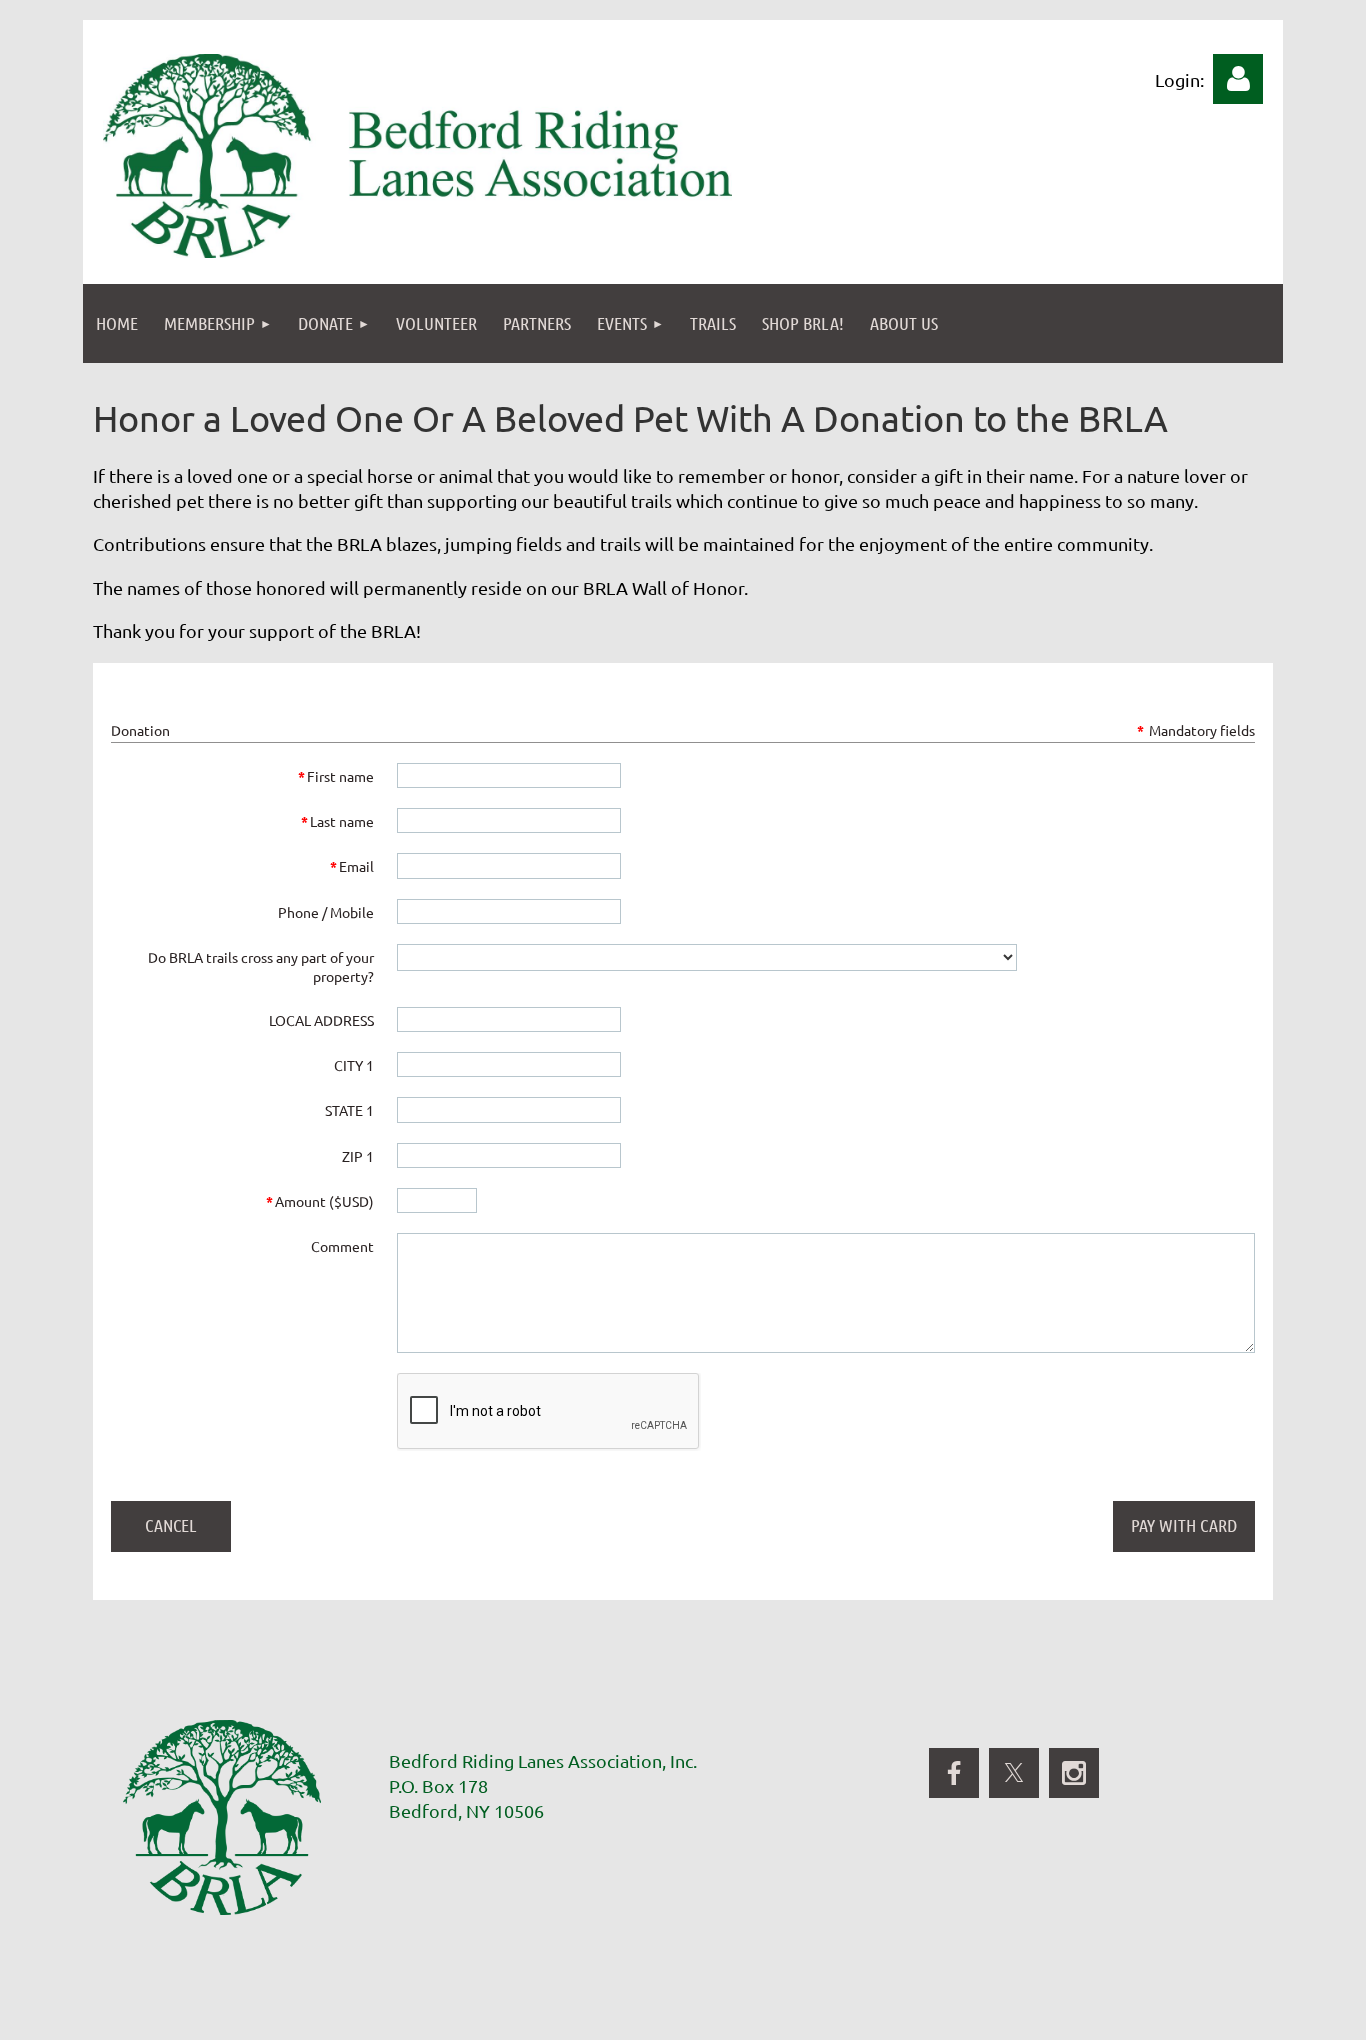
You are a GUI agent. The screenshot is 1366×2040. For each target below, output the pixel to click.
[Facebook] (954, 1773)
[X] (1014, 1773)
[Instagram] (1074, 1773)
